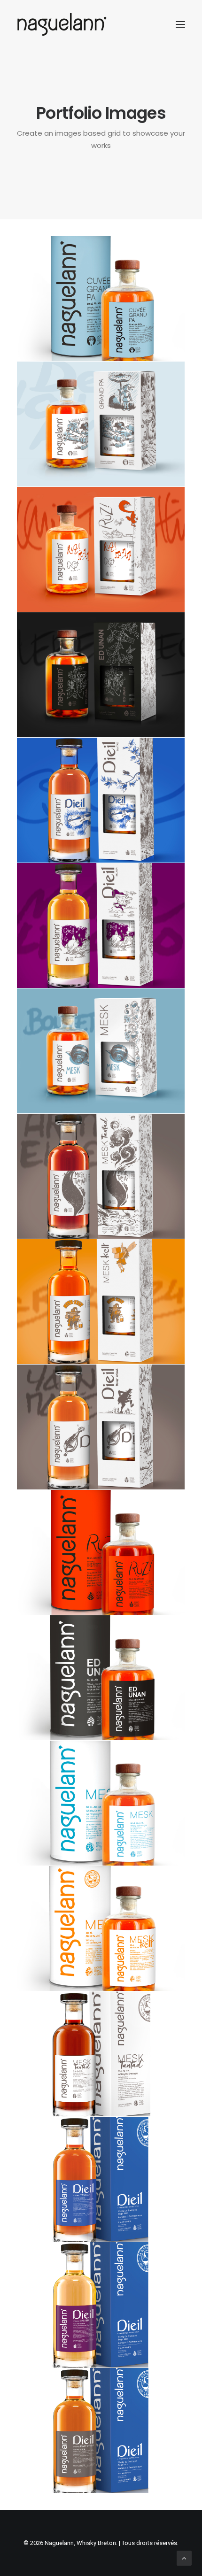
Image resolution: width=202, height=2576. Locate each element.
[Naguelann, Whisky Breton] (62, 24)
